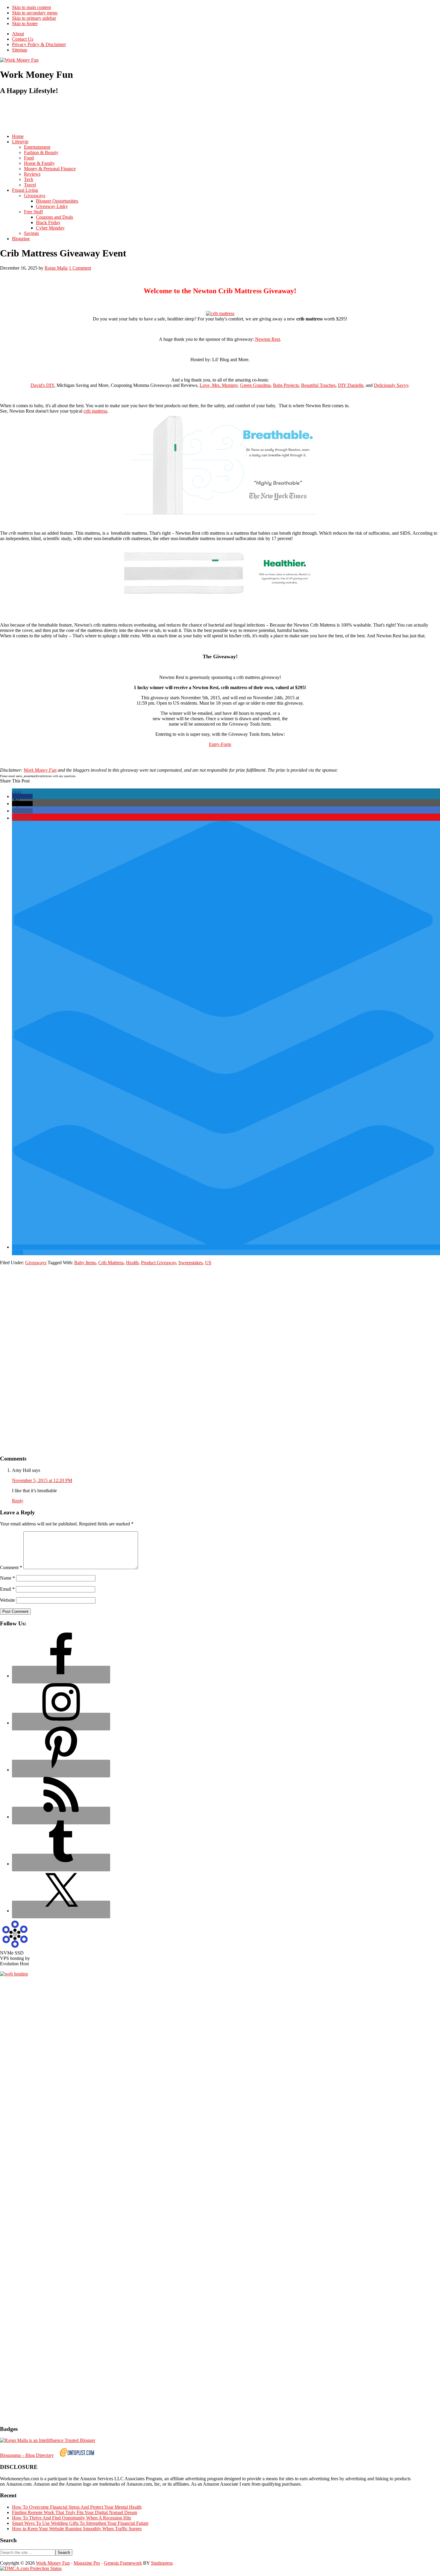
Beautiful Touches (318, 385)
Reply (18, 1501)
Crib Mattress (111, 1263)
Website (7, 1600)
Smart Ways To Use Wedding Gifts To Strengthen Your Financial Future (80, 2523)
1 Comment (80, 268)
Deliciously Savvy (391, 385)
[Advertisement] (109, 114)
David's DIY (42, 385)
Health (132, 1263)
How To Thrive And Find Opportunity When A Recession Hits (72, 2518)
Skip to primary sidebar (34, 18)
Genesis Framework (123, 2563)
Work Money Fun (40, 770)
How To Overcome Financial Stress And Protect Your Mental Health (77, 2507)
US (208, 1263)
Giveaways (36, 1263)
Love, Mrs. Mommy (219, 385)
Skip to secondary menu (35, 13)
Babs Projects (286, 385)
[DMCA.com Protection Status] (31, 2568)
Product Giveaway (158, 1263)
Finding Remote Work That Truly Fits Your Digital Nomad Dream (75, 2512)
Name (7, 1578)
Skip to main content (31, 7)
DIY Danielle (351, 385)
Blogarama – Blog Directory (27, 2455)
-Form (225, 744)
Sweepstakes (191, 1263)
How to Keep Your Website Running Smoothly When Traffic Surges (77, 2529)
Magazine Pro (87, 2563)
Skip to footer (25, 23)
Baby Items (85, 1263)
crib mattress (95, 411)
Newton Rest (267, 339)
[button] (22, 796)
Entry (214, 744)
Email (7, 1589)
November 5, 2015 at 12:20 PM (42, 1480)
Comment (11, 1567)
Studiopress (162, 2563)
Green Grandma (255, 385)
